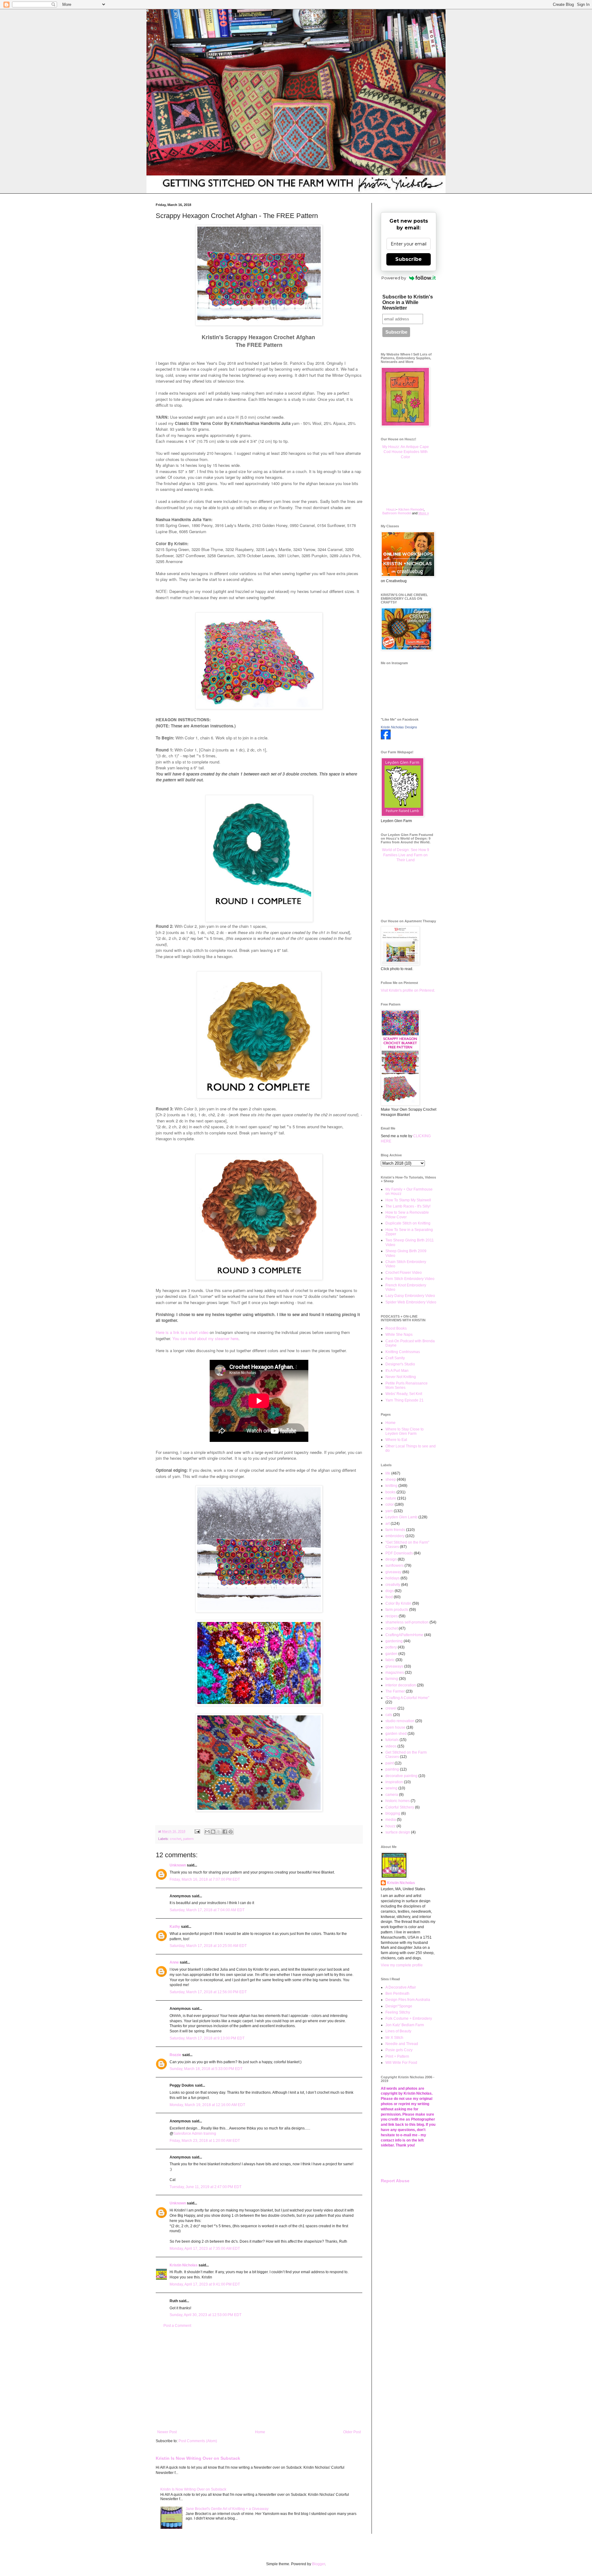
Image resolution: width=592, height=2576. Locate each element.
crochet (176, 1839)
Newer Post (167, 2432)
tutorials (392, 1740)
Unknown (178, 1865)
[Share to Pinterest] (231, 1832)
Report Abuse (395, 2181)
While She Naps (399, 1335)
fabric (390, 1660)
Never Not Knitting (401, 1377)
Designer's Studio (400, 1364)
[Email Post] (197, 1831)
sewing (391, 1788)
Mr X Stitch (394, 2038)
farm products (397, 1610)
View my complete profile (402, 1965)
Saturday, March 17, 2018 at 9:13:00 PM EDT (207, 2038)
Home (260, 2432)
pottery (391, 1647)
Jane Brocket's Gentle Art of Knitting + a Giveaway (227, 2509)
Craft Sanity (395, 1358)
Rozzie (175, 2055)
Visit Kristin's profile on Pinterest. (408, 990)
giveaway (393, 1572)
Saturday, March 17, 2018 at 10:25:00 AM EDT (208, 1946)
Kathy (175, 1927)
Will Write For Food (401, 2063)
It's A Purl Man (397, 1371)
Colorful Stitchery (400, 1807)
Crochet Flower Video (404, 1273)
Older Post (352, 2432)
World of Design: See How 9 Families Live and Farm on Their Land (406, 855)
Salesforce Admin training (195, 2134)
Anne (174, 1962)
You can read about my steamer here (205, 1338)
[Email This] (207, 1832)
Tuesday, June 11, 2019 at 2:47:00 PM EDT (206, 2187)
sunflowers (395, 1566)
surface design (398, 1832)
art (388, 1524)
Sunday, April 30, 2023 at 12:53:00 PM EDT (206, 2315)
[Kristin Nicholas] (386, 738)
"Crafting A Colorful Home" (407, 1698)
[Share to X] (219, 1832)
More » (424, 513)
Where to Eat (396, 1440)
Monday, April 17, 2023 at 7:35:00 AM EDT (205, 2249)
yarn (389, 1511)
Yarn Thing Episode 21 (405, 1400)
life (388, 1473)
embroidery (395, 1536)
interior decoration (401, 1685)
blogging (393, 1813)
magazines (395, 1673)
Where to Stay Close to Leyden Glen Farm (405, 1431)
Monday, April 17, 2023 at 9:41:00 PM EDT (205, 2284)
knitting (391, 1486)
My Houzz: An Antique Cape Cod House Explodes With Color (406, 452)
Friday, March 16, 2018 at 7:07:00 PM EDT (205, 1879)
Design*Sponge (399, 2006)
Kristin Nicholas (184, 2265)
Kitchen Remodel (411, 509)
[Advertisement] (259, 2379)
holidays (393, 1578)
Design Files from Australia (408, 2000)
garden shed (396, 1734)
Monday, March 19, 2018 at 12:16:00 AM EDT (207, 2105)
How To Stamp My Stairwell (408, 1200)
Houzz (391, 509)
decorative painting (401, 1776)
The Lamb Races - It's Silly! (408, 1206)
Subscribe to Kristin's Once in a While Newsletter (408, 302)
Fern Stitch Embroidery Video (410, 1279)
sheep (391, 1479)
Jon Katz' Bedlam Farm (405, 2025)
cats (389, 1715)
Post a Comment (177, 2326)
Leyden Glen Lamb (401, 1517)
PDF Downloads (399, 1553)
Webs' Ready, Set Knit (404, 1394)
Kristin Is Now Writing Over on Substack (198, 2458)
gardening (394, 1641)
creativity (393, 1585)
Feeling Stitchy (398, 2012)
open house (395, 1727)
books (391, 1492)
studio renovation (400, 1721)
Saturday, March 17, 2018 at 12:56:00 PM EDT (208, 1992)
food (389, 1597)
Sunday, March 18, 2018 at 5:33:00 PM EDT (206, 2069)
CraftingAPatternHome (404, 1635)
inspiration (394, 1782)
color (390, 1504)
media (391, 1820)
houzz (391, 1826)
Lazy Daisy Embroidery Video (410, 1296)
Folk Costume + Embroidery (409, 2018)
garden (391, 1654)
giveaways (394, 1666)
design (391, 1559)
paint (390, 1763)
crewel (391, 1708)
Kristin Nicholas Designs (399, 727)
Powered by (394, 278)
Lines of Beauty (398, 2031)
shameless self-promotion (407, 1622)
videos (391, 1746)
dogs (390, 1591)
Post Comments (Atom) (198, 2441)
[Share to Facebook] (225, 1832)
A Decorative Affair (401, 1987)
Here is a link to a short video (182, 1332)
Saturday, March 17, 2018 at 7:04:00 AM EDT (207, 1910)
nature (391, 1498)
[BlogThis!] (213, 1832)
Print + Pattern (397, 2056)
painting (392, 1769)
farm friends (395, 1530)
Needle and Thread (402, 2044)
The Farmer (395, 1691)
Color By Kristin (398, 1603)
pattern (188, 1839)
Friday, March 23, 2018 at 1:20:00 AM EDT (205, 2141)
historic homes (398, 1801)
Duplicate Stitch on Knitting (408, 1223)
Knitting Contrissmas (403, 1352)
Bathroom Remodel (397, 513)
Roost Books (396, 1328)
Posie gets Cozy (399, 2050)
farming (392, 1679)
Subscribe (409, 259)
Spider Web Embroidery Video (411, 1302)
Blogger (319, 2564)
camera (392, 1795)
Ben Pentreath (397, 1994)
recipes (392, 1616)
